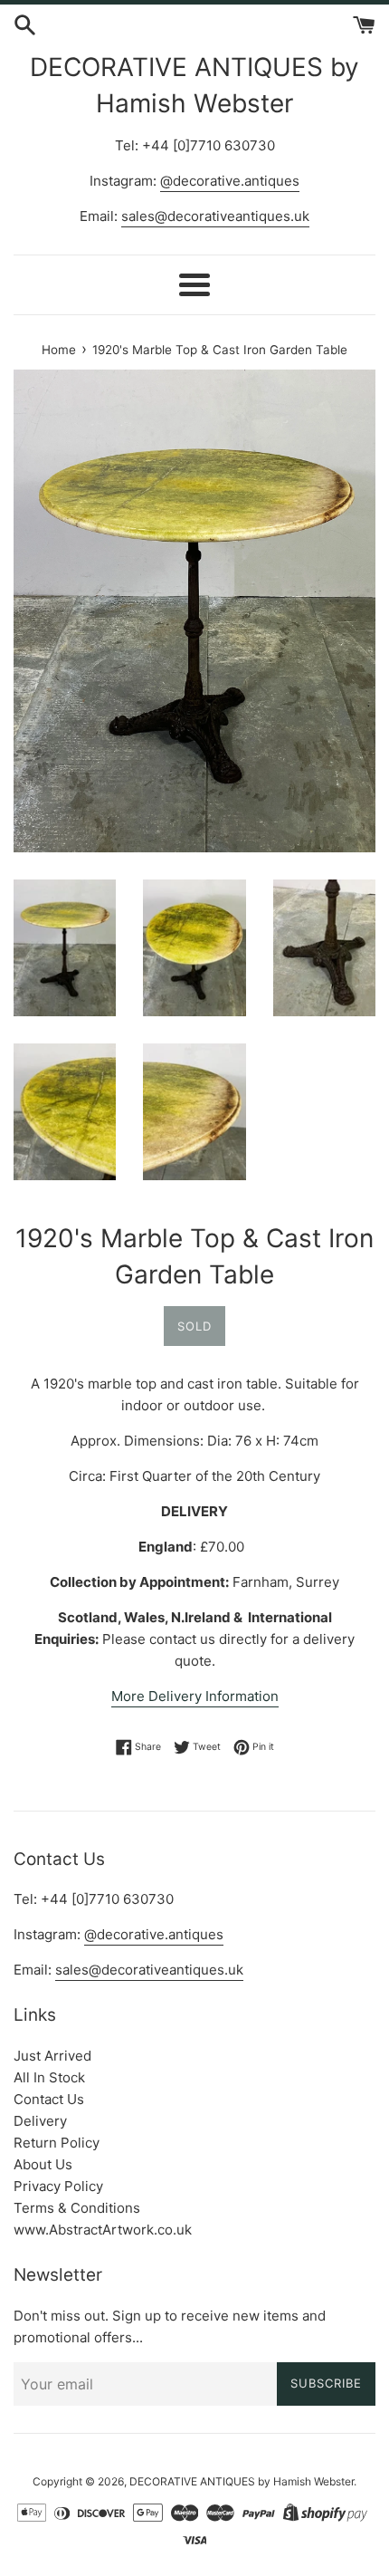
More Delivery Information (195, 1696)
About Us (43, 2164)
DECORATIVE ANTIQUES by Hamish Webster (194, 85)
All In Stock (49, 2077)
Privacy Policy (58, 2186)
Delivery (40, 2121)
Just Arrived (52, 2056)
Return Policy (57, 2143)
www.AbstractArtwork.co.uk (103, 2230)
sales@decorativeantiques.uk (215, 216)
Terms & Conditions (77, 2208)
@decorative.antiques (230, 181)
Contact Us (49, 2099)
